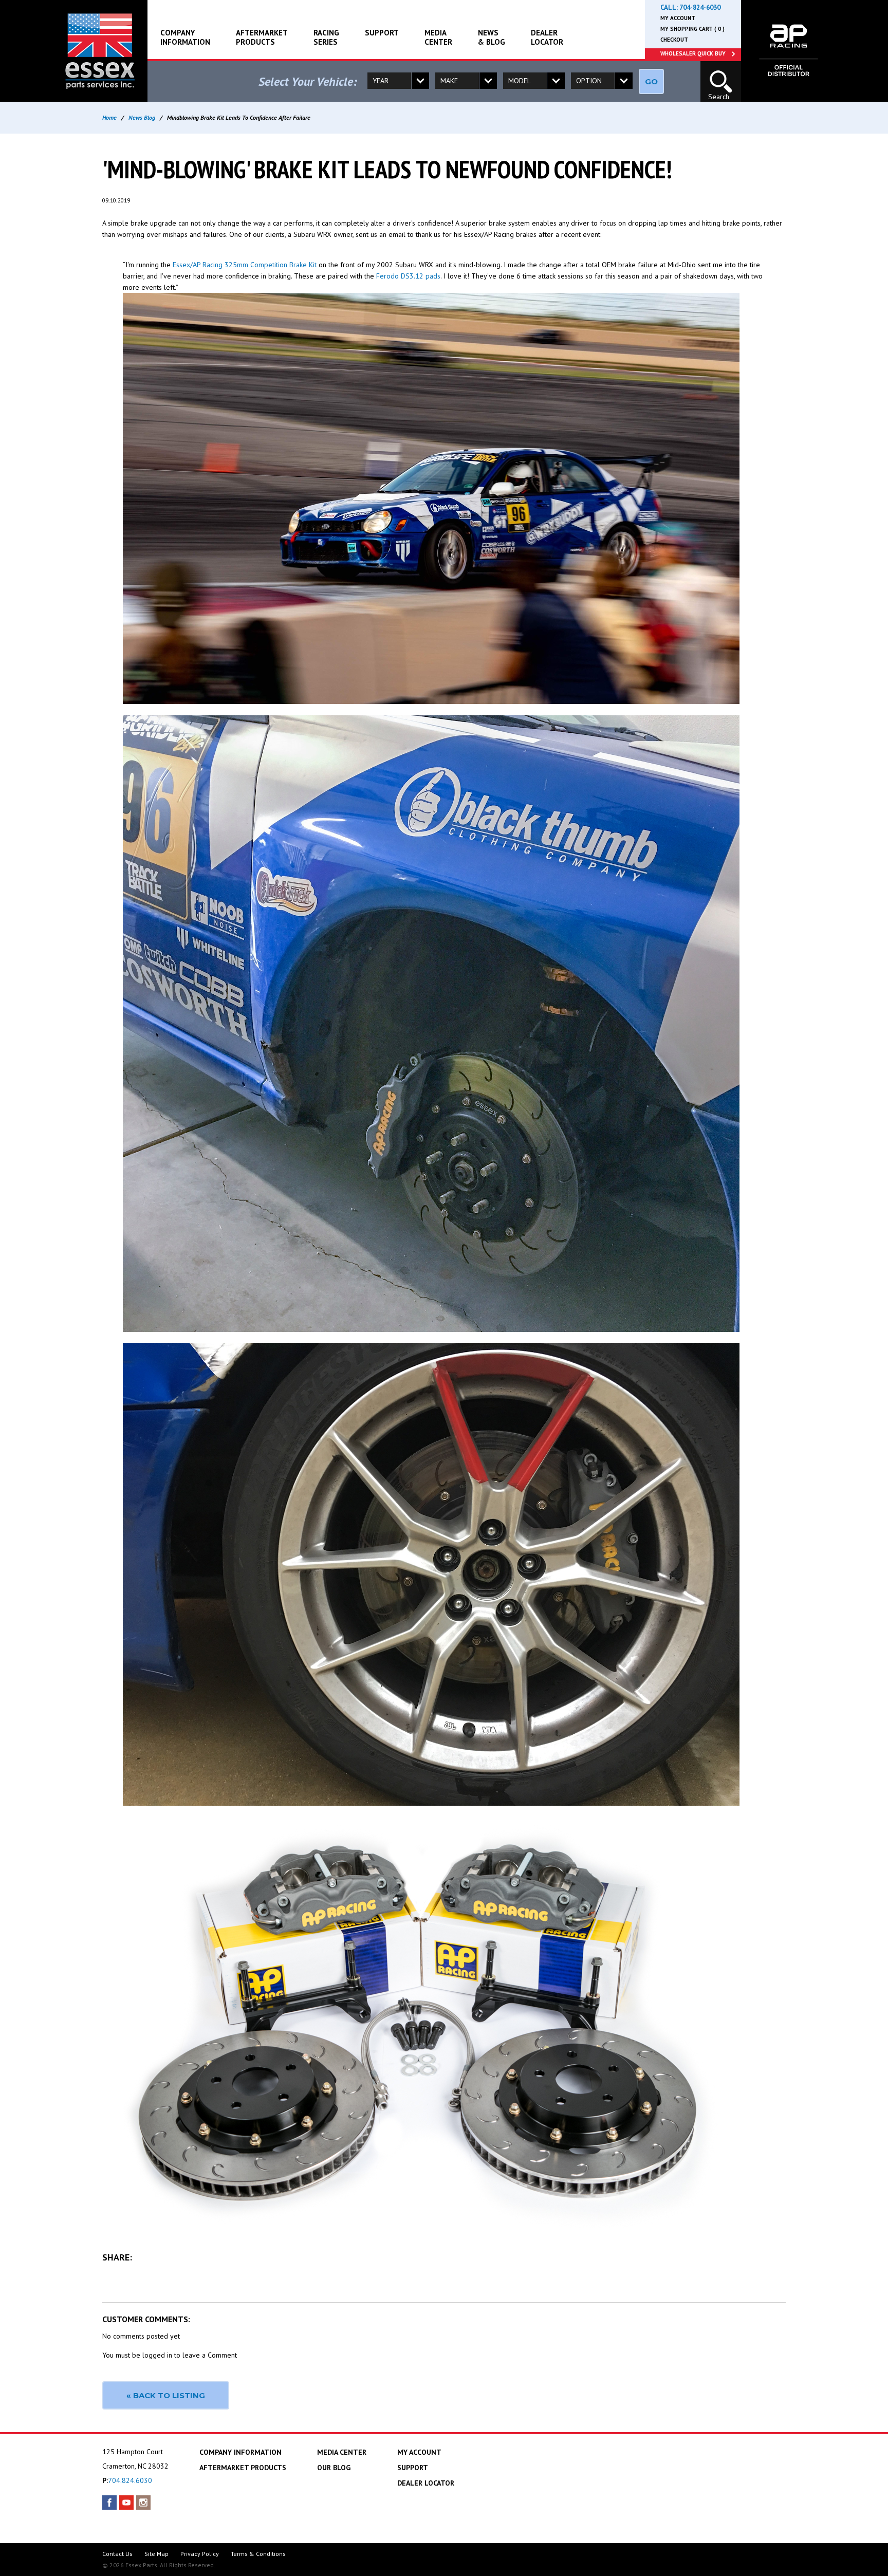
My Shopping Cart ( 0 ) (692, 29)
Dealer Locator (547, 37)
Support (382, 33)
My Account (678, 18)
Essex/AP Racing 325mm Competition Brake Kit (245, 265)
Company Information (185, 37)
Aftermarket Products (262, 37)
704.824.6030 (130, 2480)
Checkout (674, 40)
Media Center (438, 37)
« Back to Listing (166, 2395)
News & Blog (492, 37)
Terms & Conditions (258, 2554)
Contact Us (117, 2554)
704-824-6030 (700, 7)
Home (109, 117)
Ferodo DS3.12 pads (408, 276)
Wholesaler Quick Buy (693, 53)
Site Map (156, 2554)
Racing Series (326, 37)
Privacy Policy (200, 2554)
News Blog (142, 117)
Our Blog (334, 2468)
